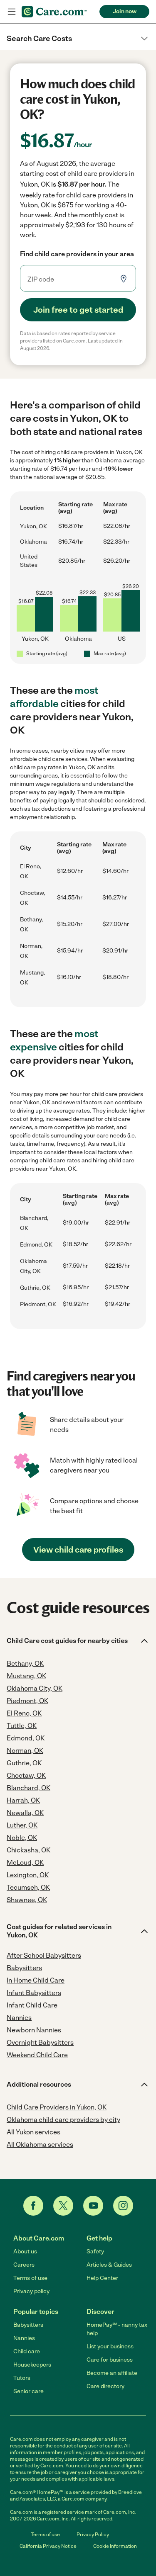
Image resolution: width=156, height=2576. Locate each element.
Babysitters (28, 2325)
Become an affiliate (112, 2373)
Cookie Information (115, 2546)
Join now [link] (125, 11)
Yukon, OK (33, 526)
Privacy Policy (93, 2535)
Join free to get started (78, 310)
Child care (27, 2351)
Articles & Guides (109, 2265)
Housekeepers (32, 2365)
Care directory (105, 2386)
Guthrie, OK (35, 1288)
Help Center (102, 2278)
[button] (78, 39)
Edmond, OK (36, 1245)
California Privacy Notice (48, 2546)
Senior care (28, 2391)
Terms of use (30, 2278)
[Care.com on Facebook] (33, 2206)
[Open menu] (12, 12)
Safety (95, 2252)
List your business (110, 2346)
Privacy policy (31, 2291)
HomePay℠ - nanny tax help (117, 2329)
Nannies (24, 2338)
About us (25, 2252)
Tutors (22, 2378)
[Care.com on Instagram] (123, 2206)
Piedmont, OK (38, 1304)
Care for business (110, 2360)
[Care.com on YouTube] (93, 2206)
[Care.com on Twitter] (63, 2206)
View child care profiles (78, 1550)
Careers (24, 2265)
